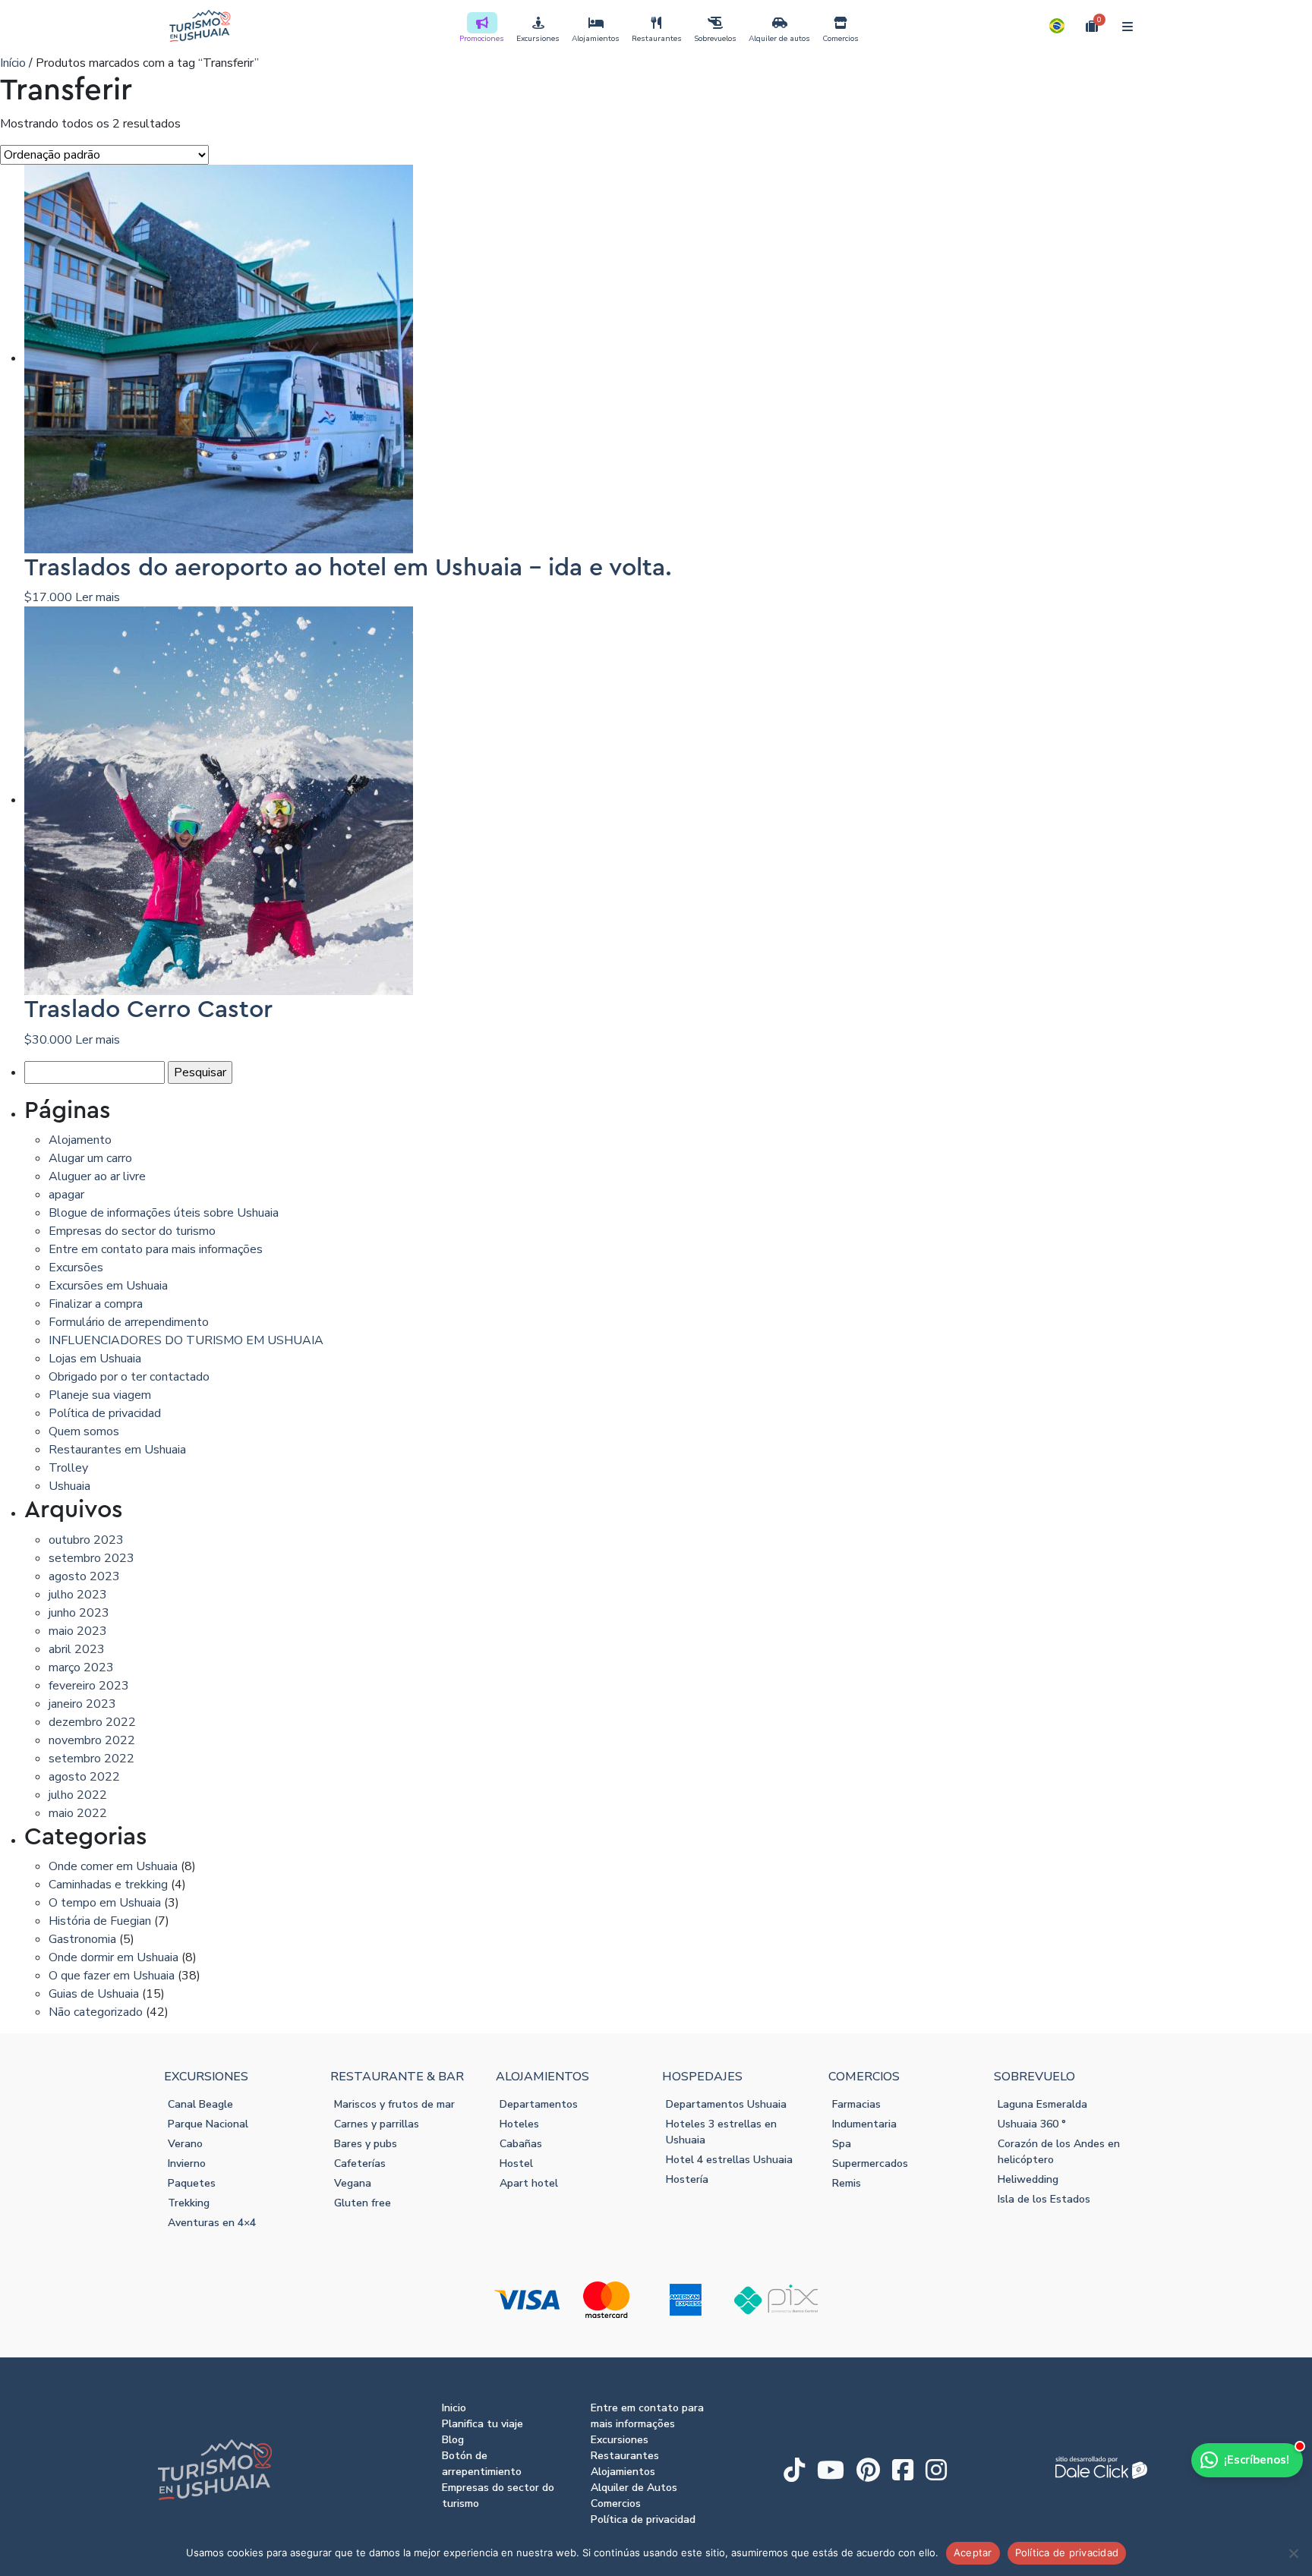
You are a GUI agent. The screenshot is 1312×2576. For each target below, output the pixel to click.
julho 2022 (78, 1795)
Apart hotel (529, 2183)
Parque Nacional (208, 2124)
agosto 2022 (84, 1777)
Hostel (516, 2163)
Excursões (76, 1268)
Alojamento (80, 1140)
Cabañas (521, 2144)
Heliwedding (1028, 2179)
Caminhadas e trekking (108, 1885)
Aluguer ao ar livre (97, 1176)
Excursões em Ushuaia (108, 1286)
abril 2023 (77, 1649)
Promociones (482, 39)
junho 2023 (79, 1613)
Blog (453, 2440)
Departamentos (539, 2104)
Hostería (687, 2179)
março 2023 (81, 1667)
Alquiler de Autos (634, 2488)
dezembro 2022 (92, 1722)
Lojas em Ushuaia (95, 1359)
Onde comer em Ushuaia (113, 1866)
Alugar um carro (90, 1158)
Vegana (353, 2183)
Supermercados (870, 2163)
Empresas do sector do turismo (132, 1231)
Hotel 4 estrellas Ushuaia (729, 2160)
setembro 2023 (91, 1558)
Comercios (840, 39)
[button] (1057, 26)
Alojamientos (596, 39)
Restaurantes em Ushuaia (117, 1450)
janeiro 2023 (82, 1704)
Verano (185, 2144)
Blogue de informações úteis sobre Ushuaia (164, 1213)
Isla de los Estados (1044, 2199)
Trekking (189, 2203)
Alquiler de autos (779, 39)
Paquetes (192, 2183)
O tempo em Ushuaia (105, 1903)
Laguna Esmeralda (1042, 2104)
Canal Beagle (200, 2104)
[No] (1293, 2553)
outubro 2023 (86, 1540)
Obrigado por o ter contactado (129, 1377)
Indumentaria (864, 2124)
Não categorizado (96, 2012)
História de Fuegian (100, 1921)
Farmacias (856, 2104)
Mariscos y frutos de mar (394, 2104)
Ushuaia (69, 1486)
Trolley (68, 1468)
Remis (847, 2183)
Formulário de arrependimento (129, 1322)
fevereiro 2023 (89, 1686)
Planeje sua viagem (100, 1395)
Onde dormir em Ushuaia (114, 1957)
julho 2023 (78, 1595)
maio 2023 (78, 1631)
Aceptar (973, 2552)
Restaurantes (657, 39)
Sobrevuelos (715, 39)
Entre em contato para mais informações (156, 1249)
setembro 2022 (91, 1759)
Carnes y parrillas (377, 2124)
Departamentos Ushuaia (726, 2104)
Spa (842, 2144)
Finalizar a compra (96, 1304)
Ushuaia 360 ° (1032, 2124)
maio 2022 (78, 1813)
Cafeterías (360, 2163)
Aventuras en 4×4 (212, 2223)
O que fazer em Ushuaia (112, 1976)
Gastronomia (82, 1939)
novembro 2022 (92, 1740)
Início (13, 63)
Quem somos (84, 1431)
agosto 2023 (84, 1576)
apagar (66, 1195)
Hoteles (519, 2124)
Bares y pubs (366, 2144)
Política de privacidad (105, 1413)
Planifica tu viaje (483, 2424)
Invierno (187, 2163)
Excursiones (538, 39)
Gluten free (363, 2203)
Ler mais (98, 597)
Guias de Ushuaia (94, 1994)
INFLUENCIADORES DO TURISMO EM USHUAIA (186, 1340)
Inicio (454, 2408)
